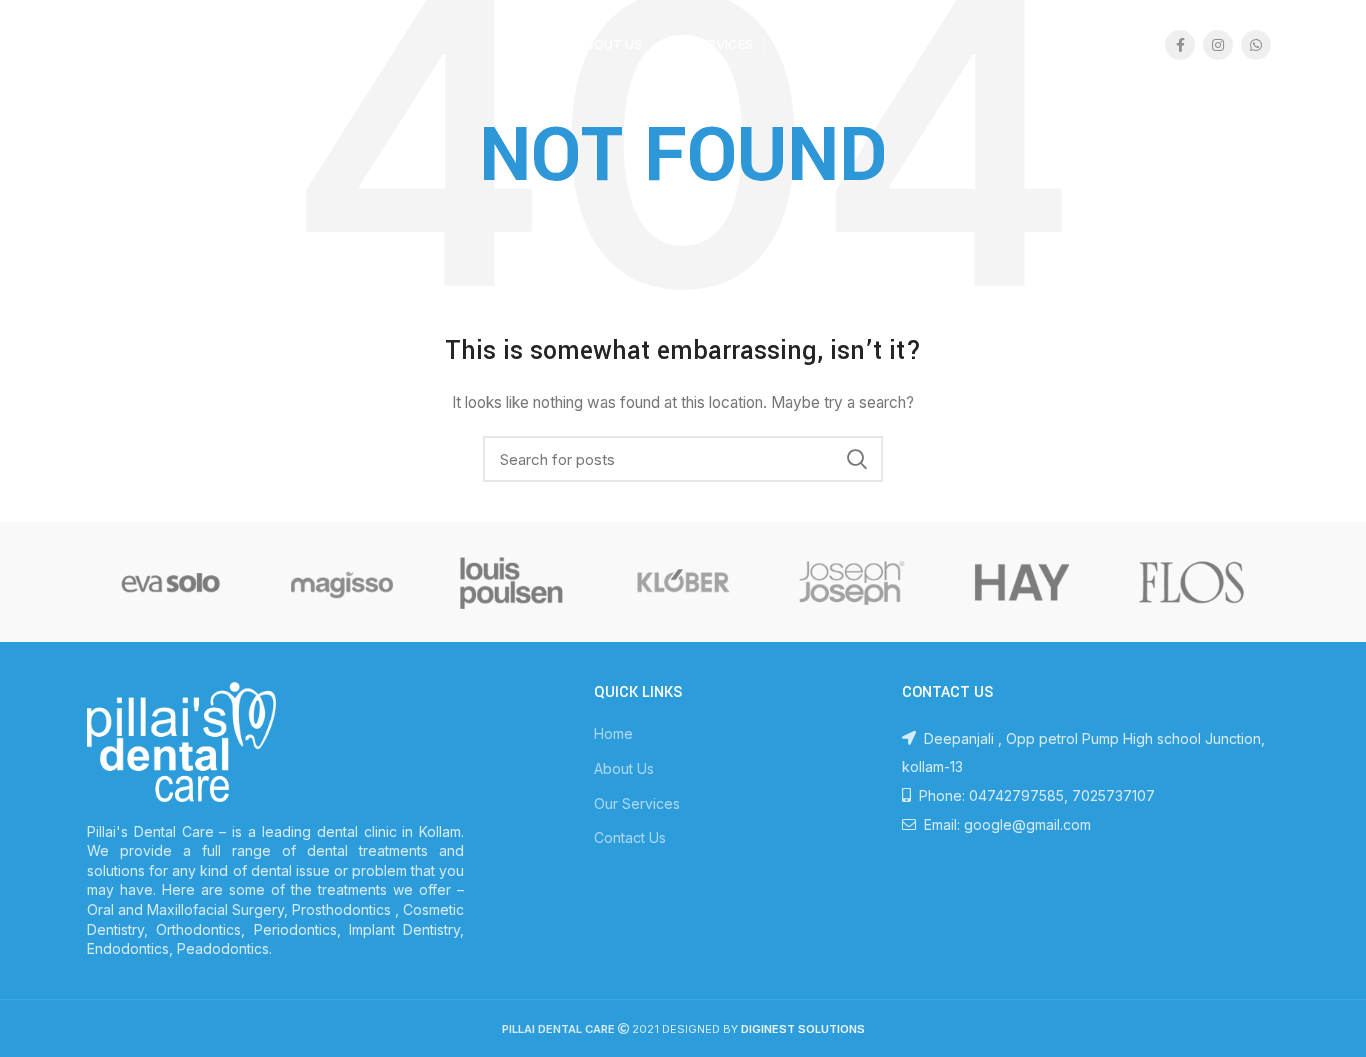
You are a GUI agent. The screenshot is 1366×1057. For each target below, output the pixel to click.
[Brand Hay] (1022, 582)
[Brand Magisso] (341, 582)
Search (856, 459)
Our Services (637, 803)
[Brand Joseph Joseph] (852, 582)
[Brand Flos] (1192, 582)
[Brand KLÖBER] (682, 582)
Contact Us (630, 837)
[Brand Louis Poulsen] (512, 582)
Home (613, 733)
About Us (624, 768)
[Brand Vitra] (171, 582)
